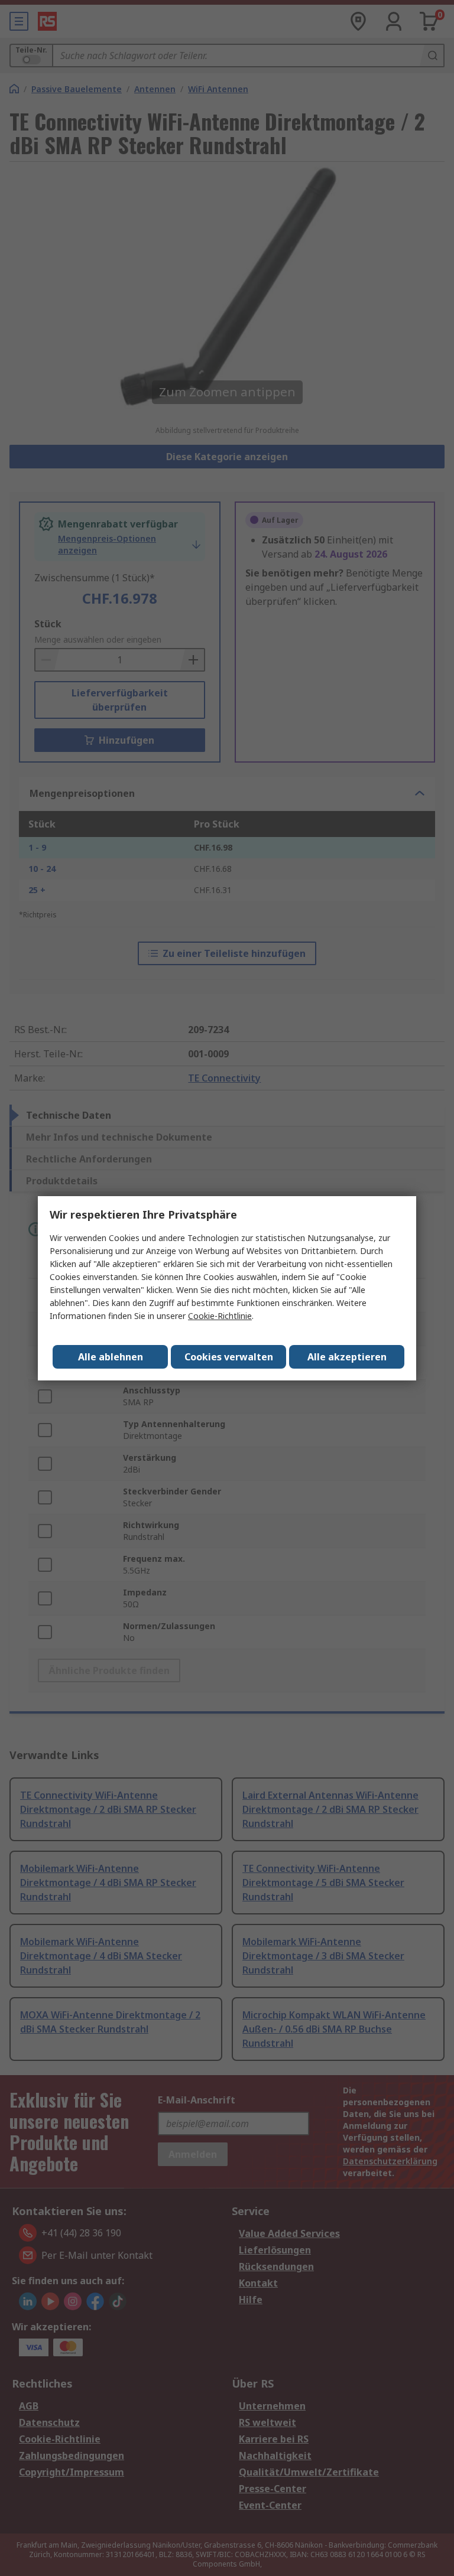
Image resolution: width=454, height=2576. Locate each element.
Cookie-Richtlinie (220, 1316)
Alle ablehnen (111, 1357)
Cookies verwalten (229, 1357)
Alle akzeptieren (347, 1357)
